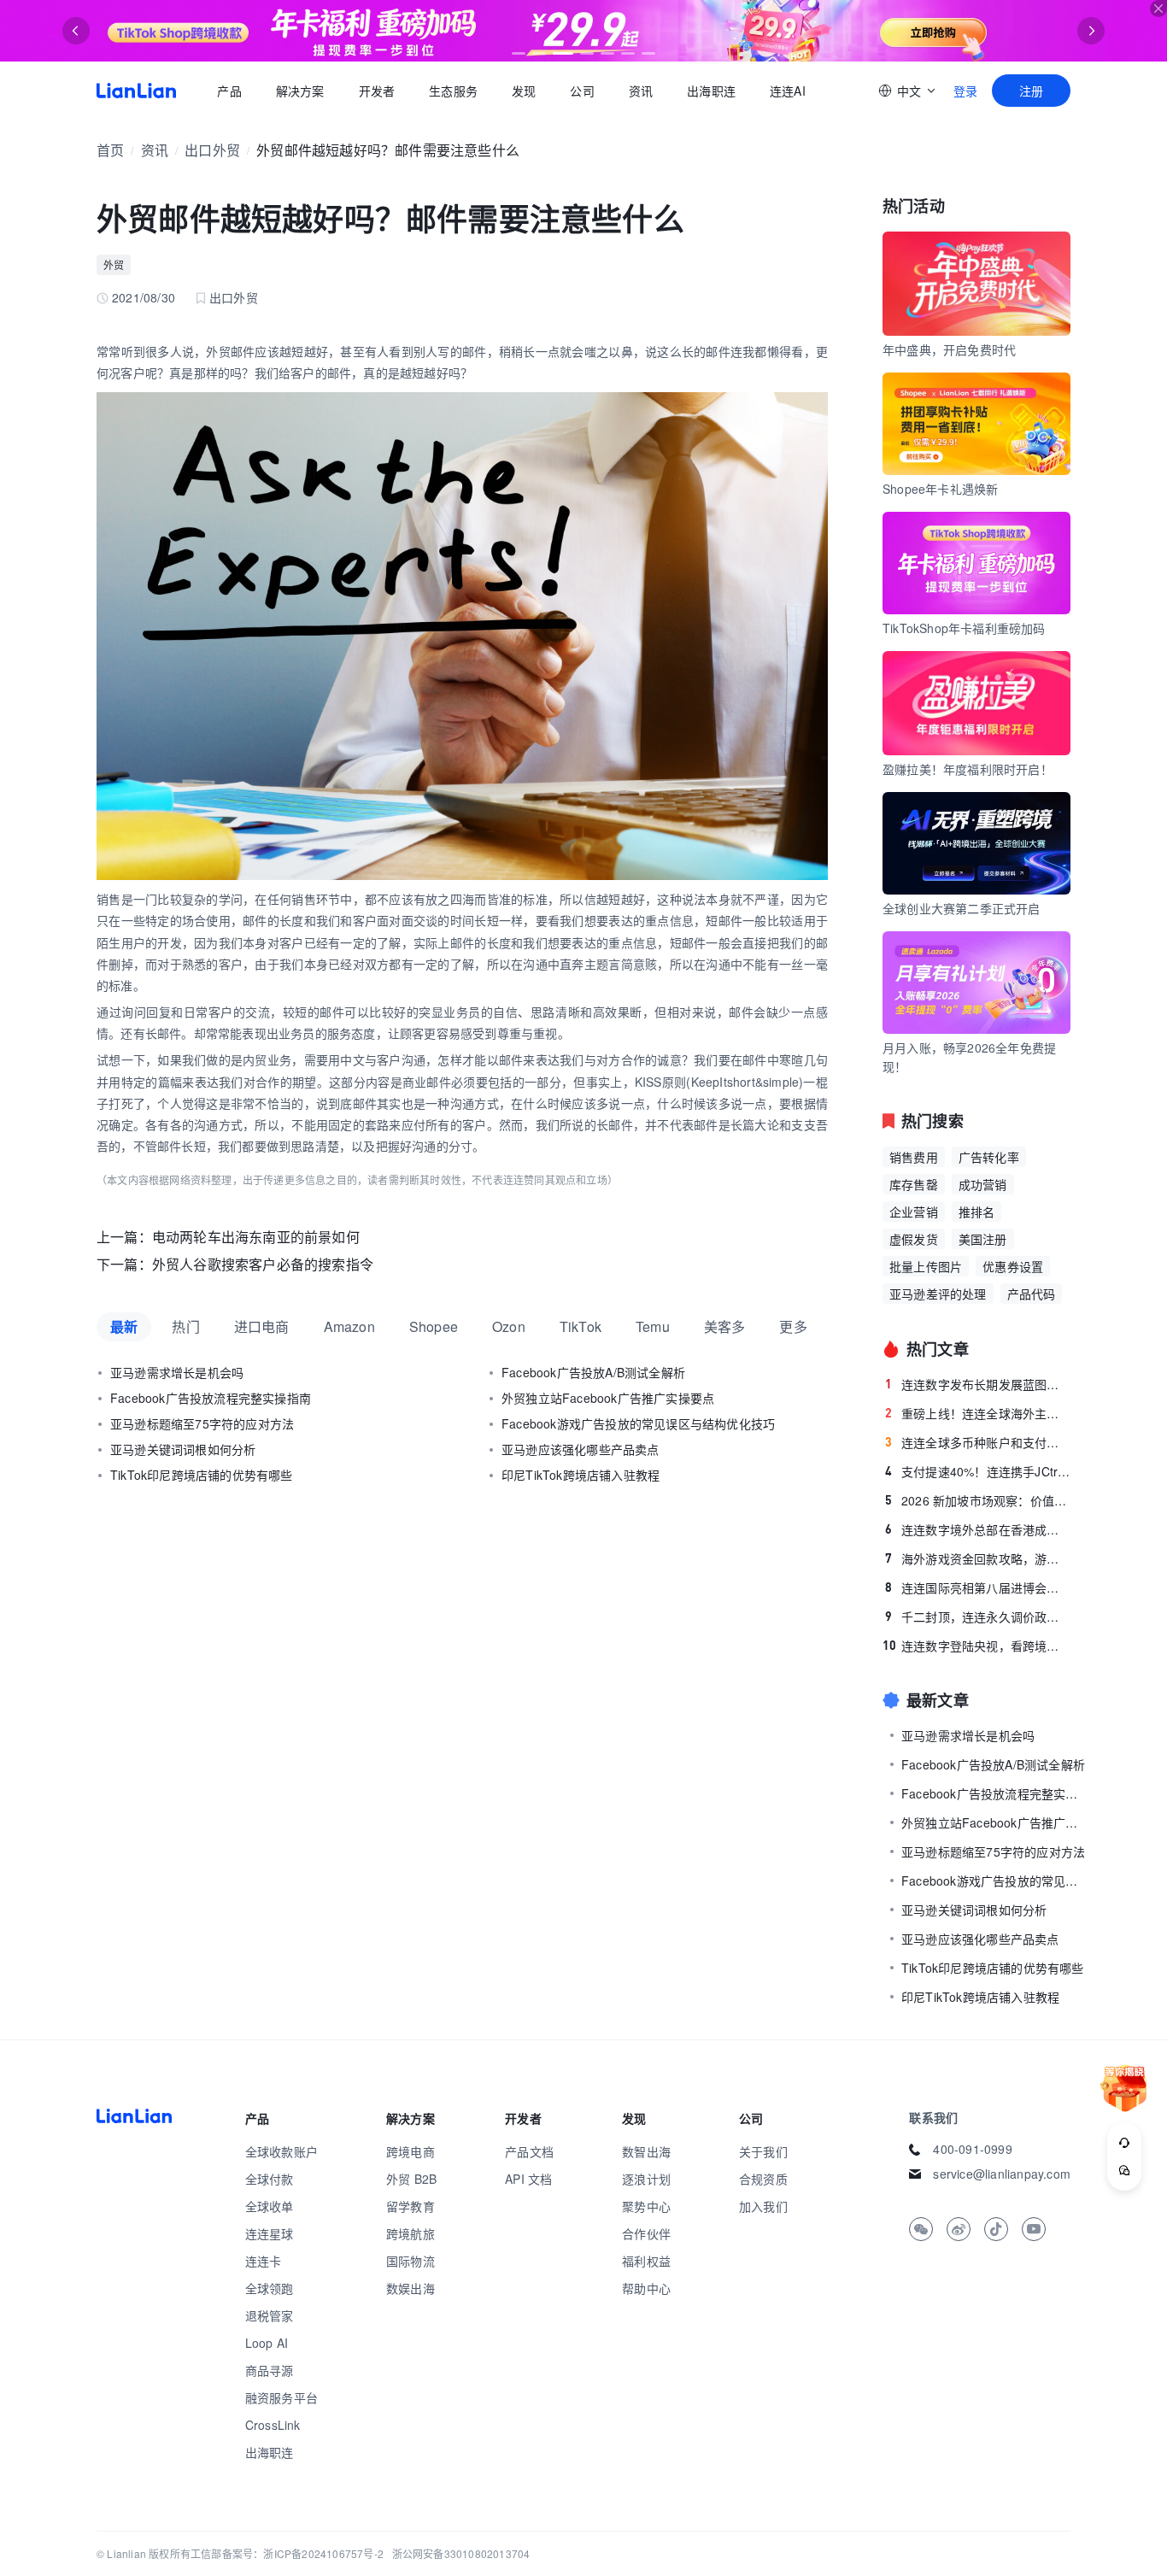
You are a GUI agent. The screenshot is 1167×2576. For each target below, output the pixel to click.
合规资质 (763, 2179)
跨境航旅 (411, 2233)
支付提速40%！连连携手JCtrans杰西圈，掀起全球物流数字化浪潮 (978, 1471)
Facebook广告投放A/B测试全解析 (593, 1372)
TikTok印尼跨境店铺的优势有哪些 (202, 1475)
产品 (229, 91)
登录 (965, 91)
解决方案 (299, 91)
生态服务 (453, 91)
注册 (1031, 91)
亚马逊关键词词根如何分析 (183, 1449)
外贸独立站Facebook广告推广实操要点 (608, 1398)
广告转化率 (989, 1157)
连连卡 (264, 2261)
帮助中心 (646, 2288)
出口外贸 (212, 150)
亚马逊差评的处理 (938, 1294)
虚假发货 (914, 1239)
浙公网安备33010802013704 (461, 2553)
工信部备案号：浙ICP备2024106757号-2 (287, 2553)
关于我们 (763, 2151)
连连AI (788, 91)
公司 (582, 91)
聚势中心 (646, 2206)
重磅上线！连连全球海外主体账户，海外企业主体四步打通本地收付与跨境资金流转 (978, 1413)
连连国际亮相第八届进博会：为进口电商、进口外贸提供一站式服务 (978, 1587)
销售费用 (914, 1157)
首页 (136, 91)
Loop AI (267, 2343)
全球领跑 (270, 2288)
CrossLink (273, 2425)
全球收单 (270, 2206)
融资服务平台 (281, 2397)
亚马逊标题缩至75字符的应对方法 (202, 1423)
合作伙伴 (646, 2233)
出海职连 (711, 91)
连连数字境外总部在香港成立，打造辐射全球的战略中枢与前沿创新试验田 (978, 1529)
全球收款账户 (281, 2151)
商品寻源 (270, 2370)
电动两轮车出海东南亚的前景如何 (256, 1237)
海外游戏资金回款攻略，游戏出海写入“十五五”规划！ (978, 1558)
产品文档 (529, 2151)
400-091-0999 (972, 2149)
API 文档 (528, 2179)
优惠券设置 (1013, 1266)
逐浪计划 (646, 2179)
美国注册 (983, 1239)
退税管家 (270, 2315)
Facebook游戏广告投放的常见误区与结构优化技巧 (638, 1423)
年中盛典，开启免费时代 (949, 349)
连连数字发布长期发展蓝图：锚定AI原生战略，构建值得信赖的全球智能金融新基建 (978, 1384)
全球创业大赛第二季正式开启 (962, 908)
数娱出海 (411, 2288)
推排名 (977, 1212)
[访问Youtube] (1034, 2229)
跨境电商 (411, 2151)
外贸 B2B (411, 2179)
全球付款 (270, 2179)
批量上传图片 (926, 1266)
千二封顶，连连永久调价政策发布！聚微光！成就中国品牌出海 (978, 1617)
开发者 (376, 91)
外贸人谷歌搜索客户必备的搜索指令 (263, 1264)
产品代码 (1032, 1294)
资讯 (641, 91)
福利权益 (646, 2261)
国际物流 (411, 2261)
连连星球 (270, 2233)
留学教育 (411, 2206)
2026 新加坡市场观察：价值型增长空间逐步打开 (978, 1500)
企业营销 (914, 1212)
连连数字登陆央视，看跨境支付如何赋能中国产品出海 (976, 1646)
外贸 (114, 264)
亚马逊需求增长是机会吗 (177, 1372)
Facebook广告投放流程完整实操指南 (211, 1398)
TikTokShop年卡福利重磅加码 (964, 628)
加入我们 (763, 2206)
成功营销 (983, 1184)
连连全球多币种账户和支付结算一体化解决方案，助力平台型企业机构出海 (978, 1442)
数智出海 (646, 2151)
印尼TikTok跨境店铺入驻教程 (581, 1475)
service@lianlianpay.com (1002, 2174)
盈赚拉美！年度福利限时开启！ (968, 769)
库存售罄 (914, 1184)
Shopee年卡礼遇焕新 (940, 489)
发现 (524, 91)
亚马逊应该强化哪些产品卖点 (581, 1449)
